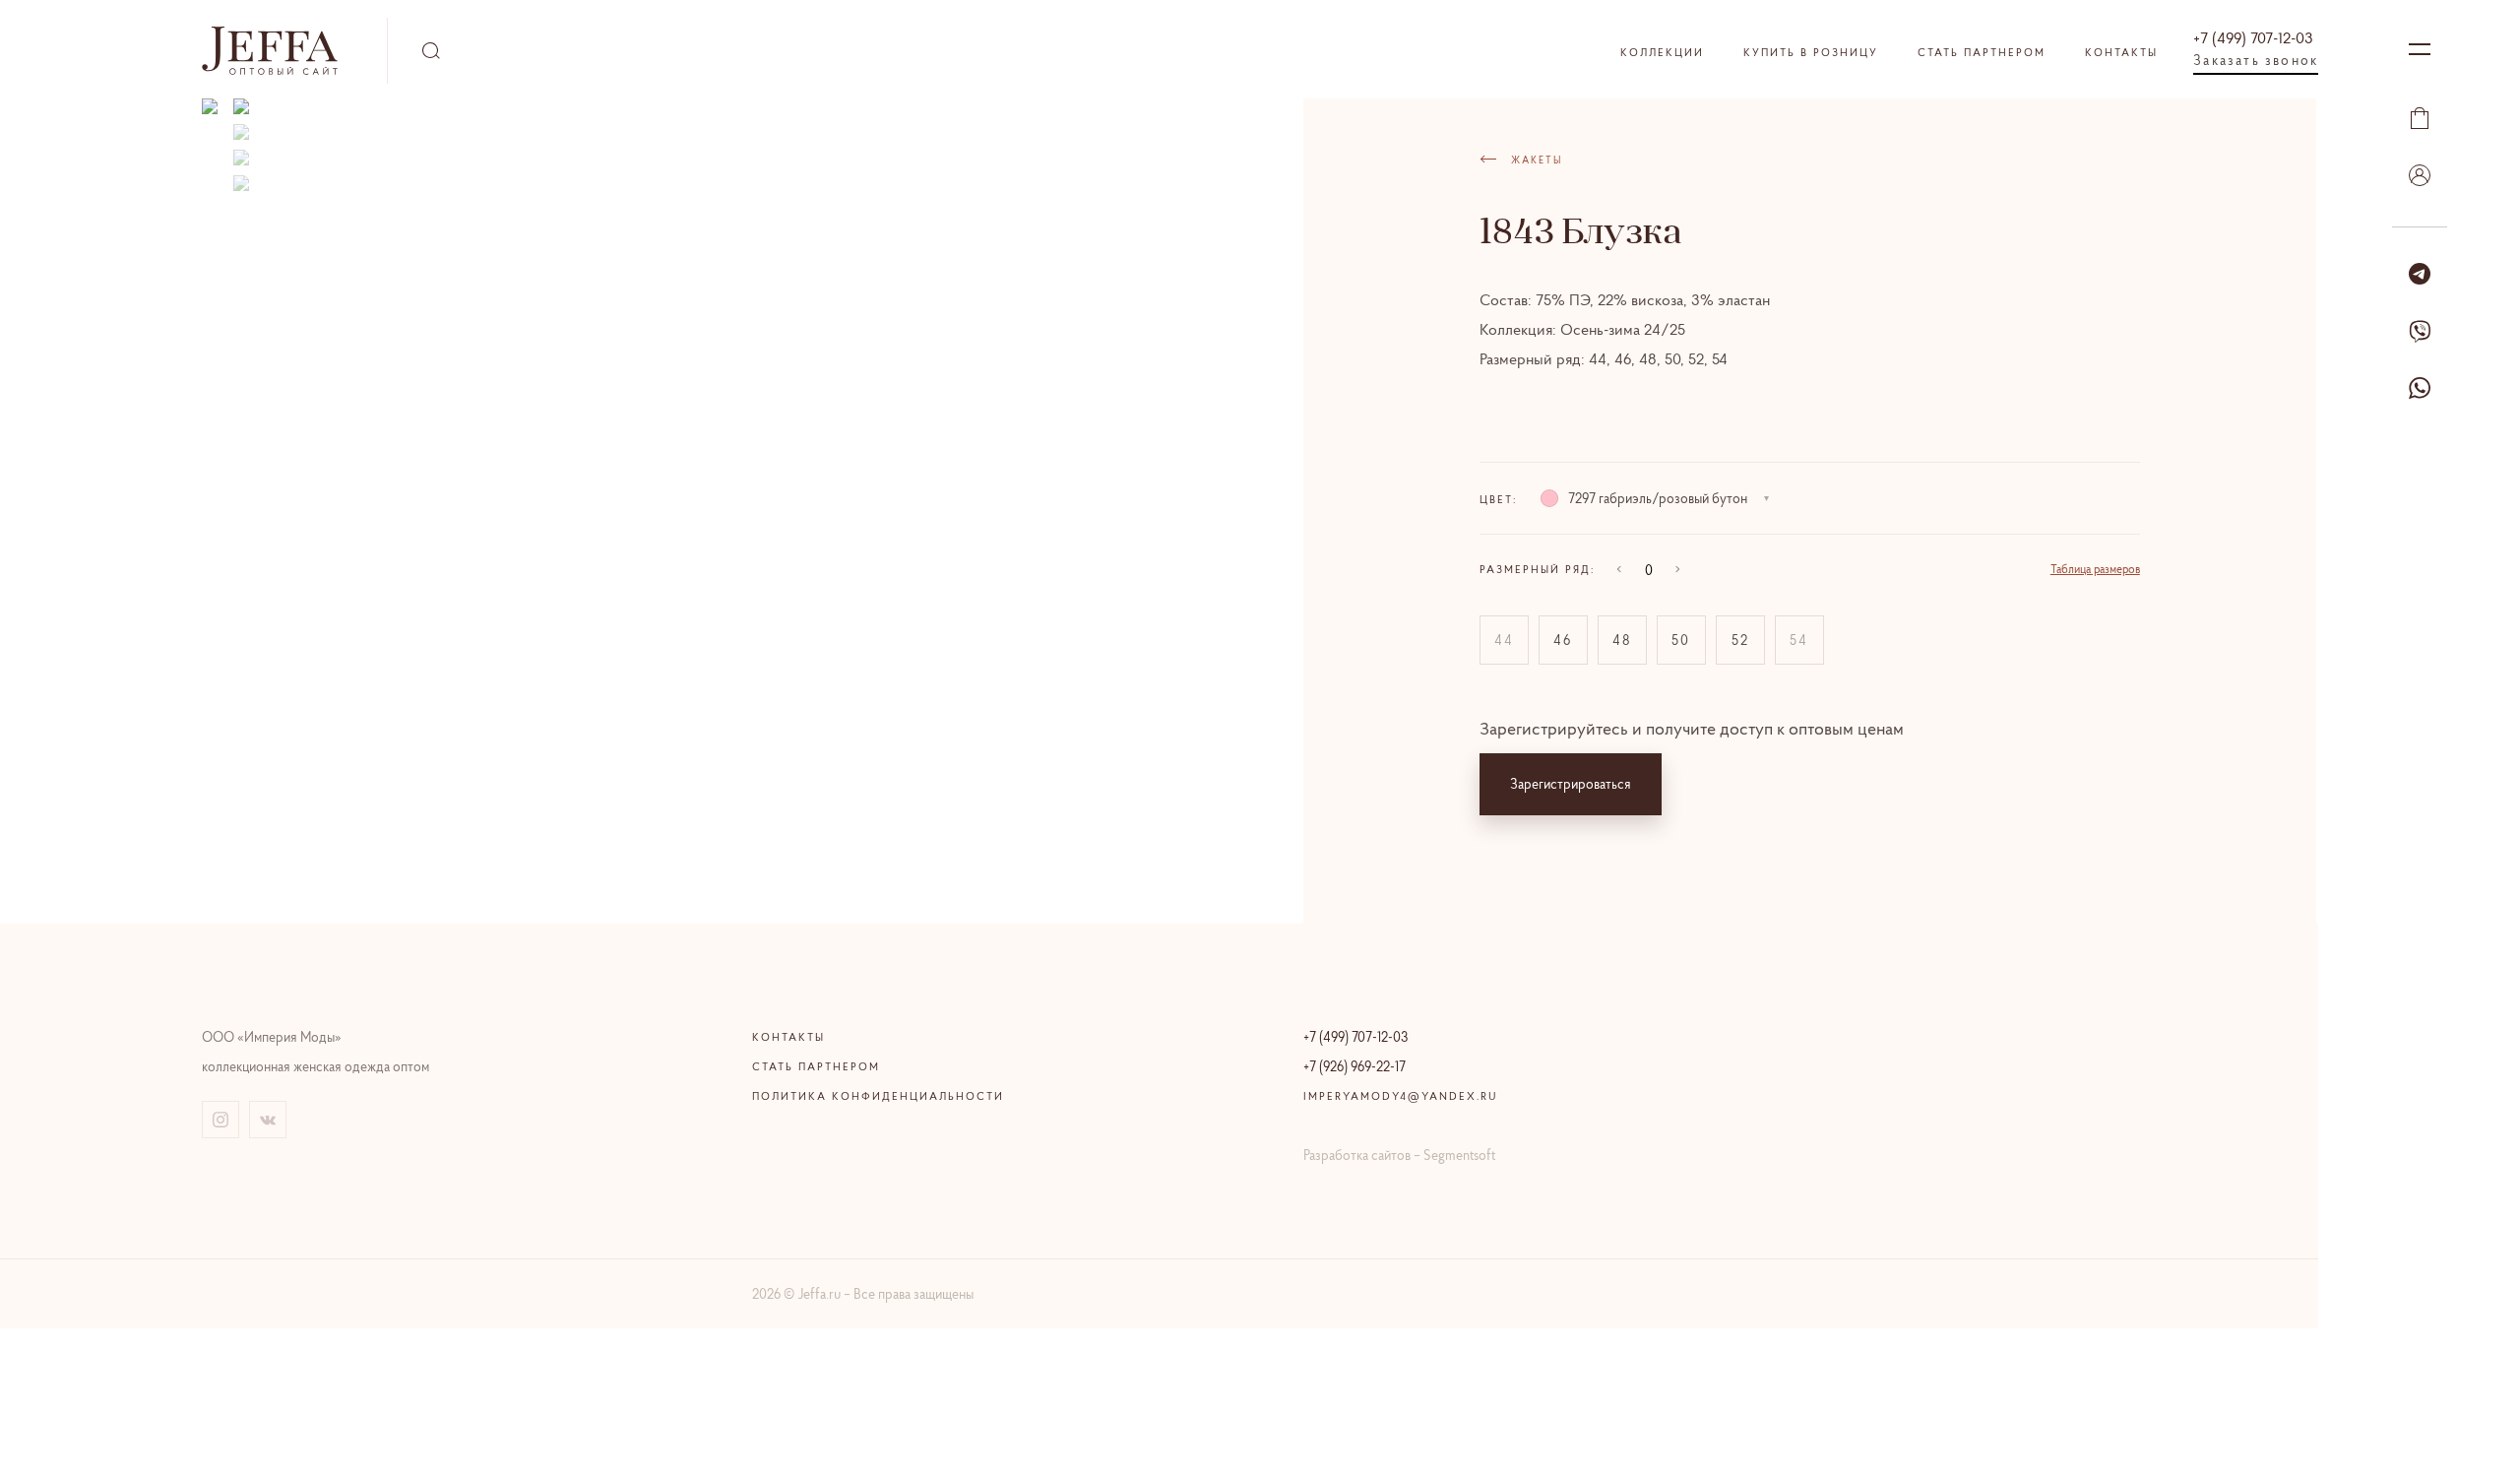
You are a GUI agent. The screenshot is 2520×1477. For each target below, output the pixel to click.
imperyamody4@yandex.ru (1401, 1096)
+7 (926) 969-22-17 (1354, 1066)
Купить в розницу (1811, 52)
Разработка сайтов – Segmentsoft (1399, 1155)
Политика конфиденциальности (878, 1096)
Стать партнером (1982, 52)
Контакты (2121, 52)
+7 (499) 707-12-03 (2253, 37)
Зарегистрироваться (1571, 784)
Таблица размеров (2095, 569)
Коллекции (1662, 52)
